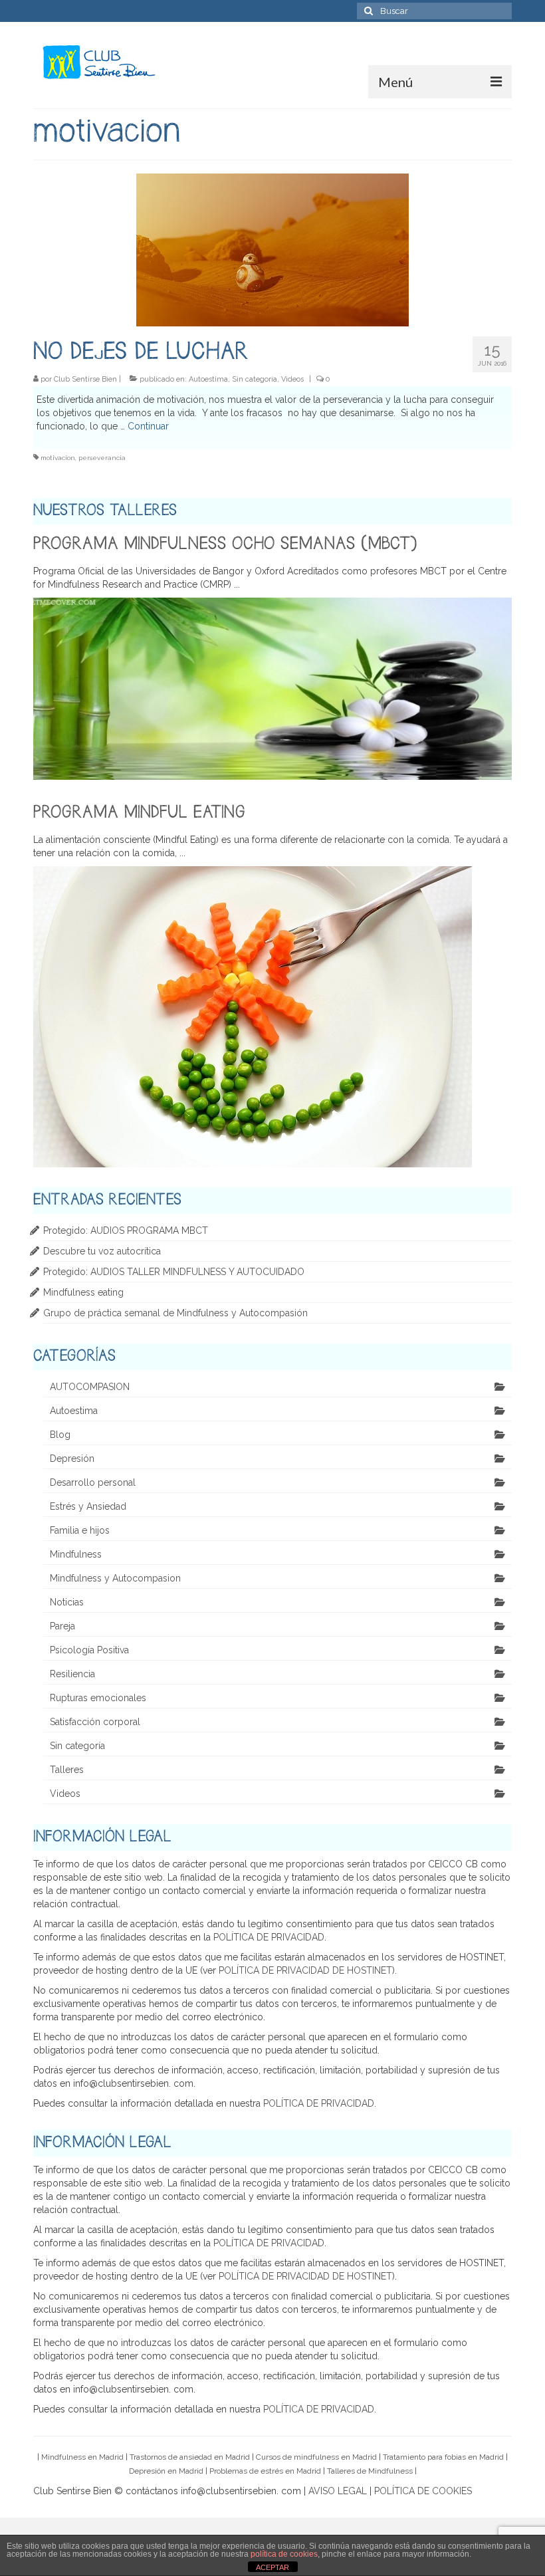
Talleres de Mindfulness (370, 2471)
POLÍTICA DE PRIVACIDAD (269, 1937)
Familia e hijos (80, 1530)
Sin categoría (255, 379)
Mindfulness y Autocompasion (115, 1578)
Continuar (148, 426)
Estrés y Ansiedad (88, 1506)
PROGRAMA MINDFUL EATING (139, 813)
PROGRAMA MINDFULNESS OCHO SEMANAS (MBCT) (225, 544)
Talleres (67, 1770)
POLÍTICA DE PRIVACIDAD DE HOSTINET (305, 1970)
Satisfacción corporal (95, 1722)
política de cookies (284, 2554)
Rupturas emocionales (98, 1698)
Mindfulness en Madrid (82, 2457)
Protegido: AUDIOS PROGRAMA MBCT (126, 1230)
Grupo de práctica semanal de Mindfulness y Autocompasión (175, 1313)
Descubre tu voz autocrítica (102, 1251)
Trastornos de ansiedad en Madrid (190, 2457)
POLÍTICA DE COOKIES (423, 2491)
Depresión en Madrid (166, 2471)
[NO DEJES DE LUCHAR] (272, 249)
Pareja (62, 1626)
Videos (292, 379)
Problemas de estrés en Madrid (265, 2471)
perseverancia (102, 458)
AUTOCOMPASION (90, 1387)
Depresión (72, 1459)
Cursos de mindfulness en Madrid (316, 2457)
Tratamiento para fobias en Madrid (443, 2457)
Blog (60, 1435)
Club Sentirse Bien (85, 379)
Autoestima (208, 379)
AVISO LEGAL (338, 2491)
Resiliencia (72, 1674)
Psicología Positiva (89, 1650)
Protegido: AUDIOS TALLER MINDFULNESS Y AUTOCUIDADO (174, 1272)
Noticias (67, 1602)
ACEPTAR (272, 2567)
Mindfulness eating (83, 1292)
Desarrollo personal (93, 1482)
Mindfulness (76, 1554)
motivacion (58, 458)
